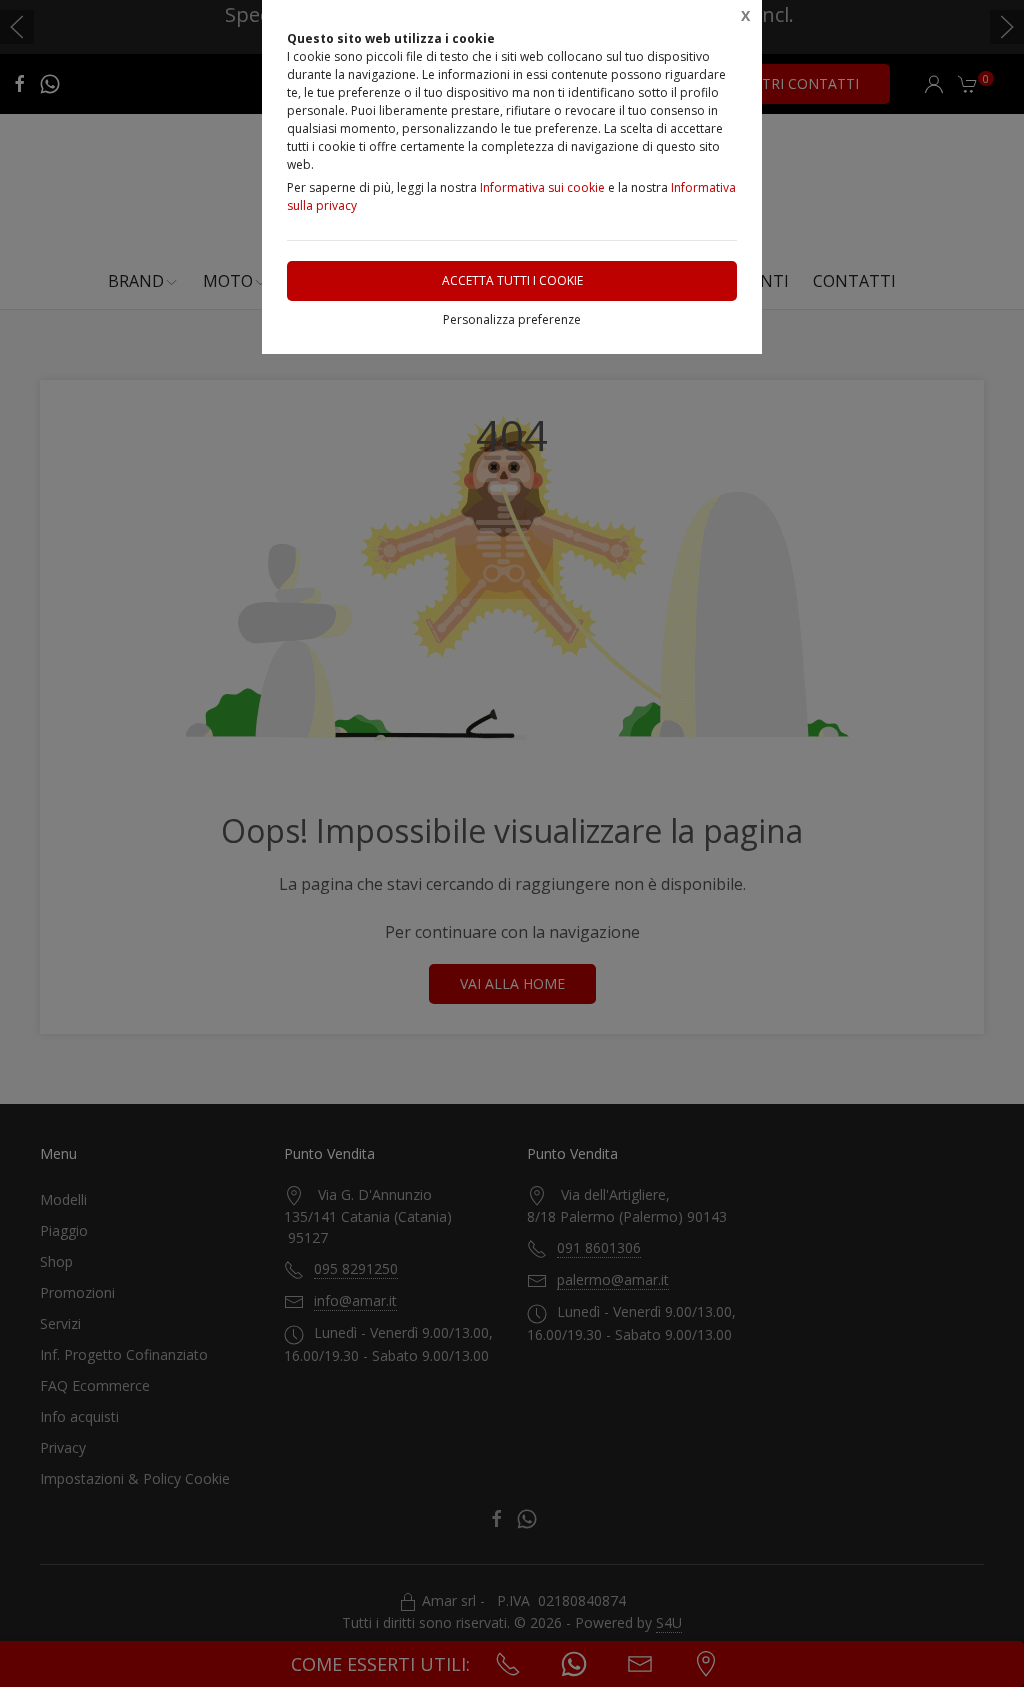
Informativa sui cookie (542, 187)
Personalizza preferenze (512, 319)
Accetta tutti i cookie (512, 280)
